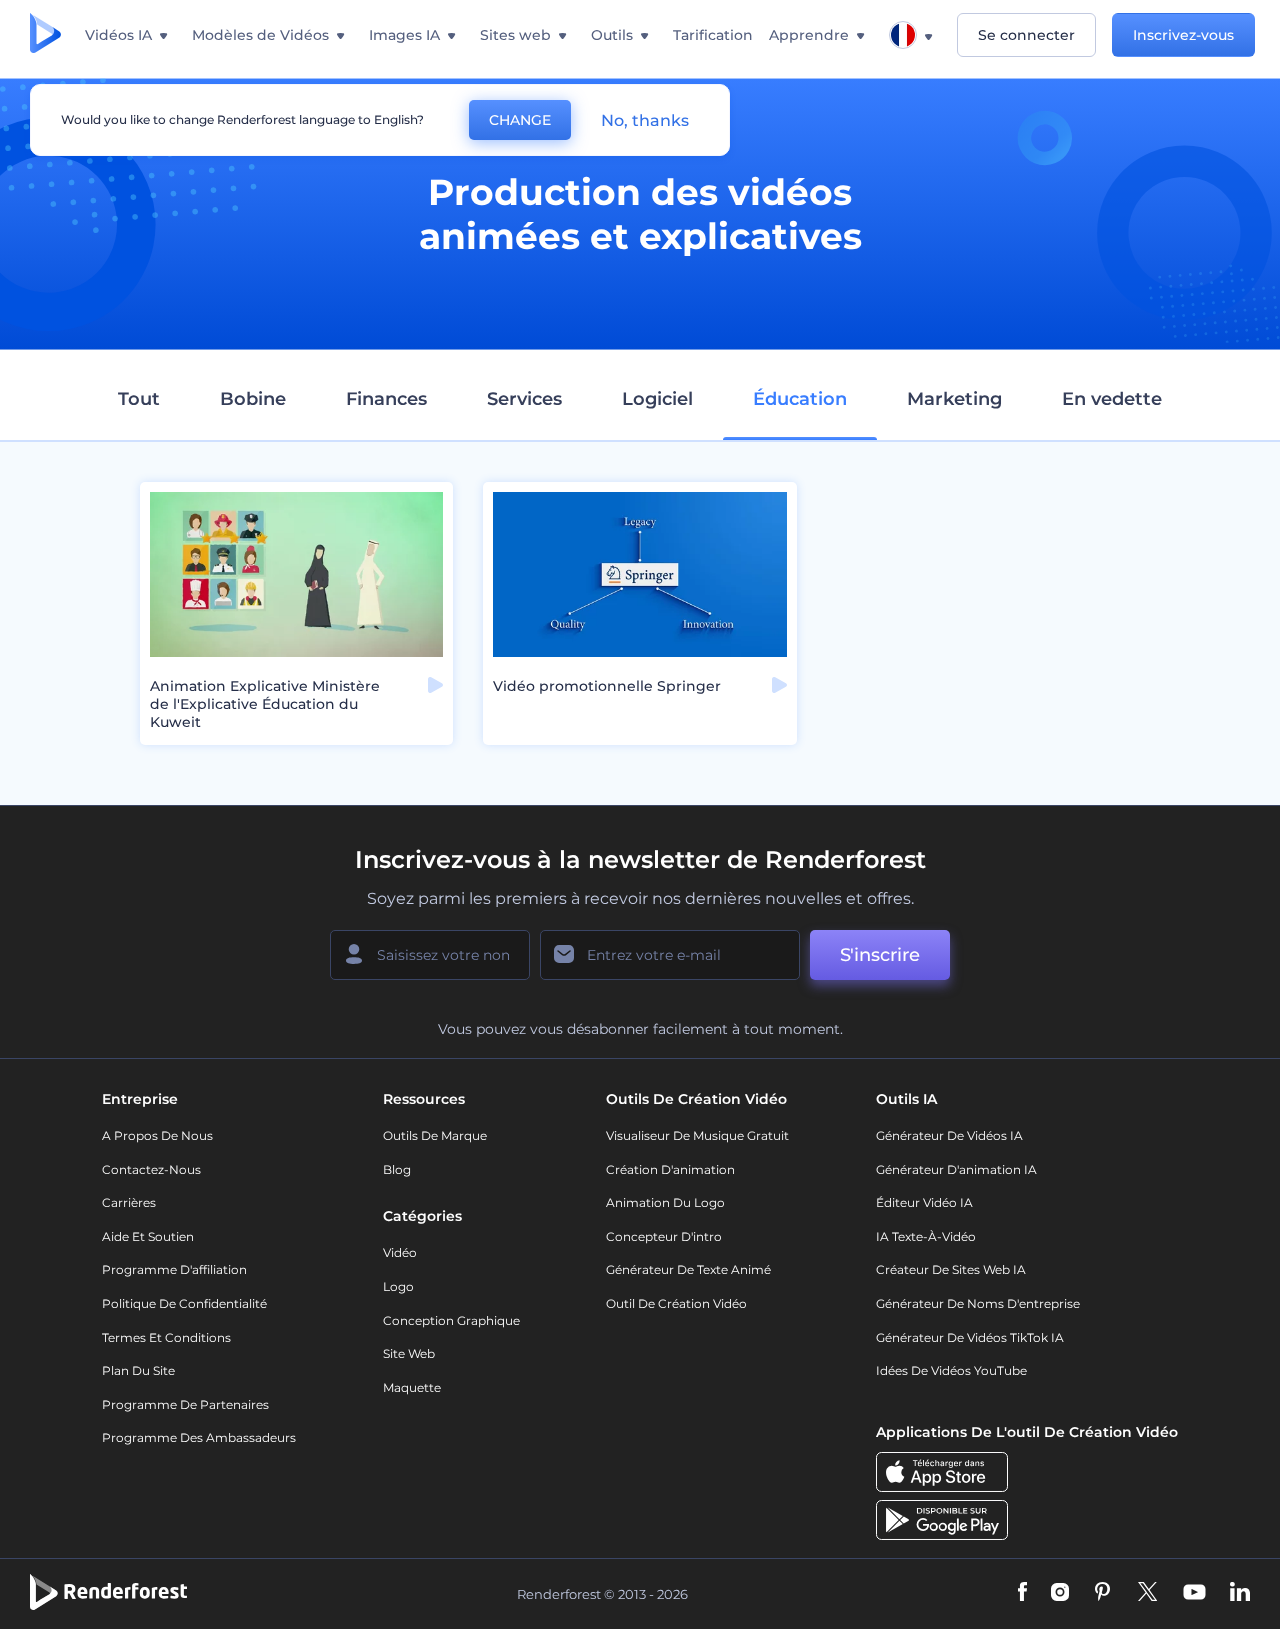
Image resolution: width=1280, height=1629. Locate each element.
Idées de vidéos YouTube (951, 1370)
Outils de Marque (435, 1135)
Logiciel (657, 399)
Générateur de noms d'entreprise (978, 1303)
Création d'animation (670, 1169)
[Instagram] (1060, 1593)
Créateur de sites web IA (951, 1269)
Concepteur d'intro (664, 1236)
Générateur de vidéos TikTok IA (970, 1337)
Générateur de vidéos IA (949, 1135)
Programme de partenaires (185, 1404)
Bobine (253, 399)
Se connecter (1026, 35)
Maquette (412, 1387)
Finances (386, 399)
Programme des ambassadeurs (199, 1437)
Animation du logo (665, 1202)
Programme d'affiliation (174, 1269)
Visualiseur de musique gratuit (697, 1135)
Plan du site (138, 1370)
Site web (409, 1353)
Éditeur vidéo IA (924, 1202)
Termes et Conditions (166, 1337)
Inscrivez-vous (1183, 35)
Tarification (713, 35)
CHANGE (520, 120)
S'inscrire (880, 955)
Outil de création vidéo (676, 1303)
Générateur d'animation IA (956, 1169)
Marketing (954, 399)
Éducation (800, 399)
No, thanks (645, 120)
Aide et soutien (148, 1236)
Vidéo (400, 1252)
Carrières (129, 1202)
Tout (139, 399)
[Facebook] (1022, 1593)
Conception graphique (451, 1320)
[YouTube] (1194, 1593)
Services (524, 399)
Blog (397, 1169)
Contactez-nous (151, 1169)
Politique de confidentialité (184, 1303)
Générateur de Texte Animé (688, 1269)
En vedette (1112, 399)
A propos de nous (157, 1135)
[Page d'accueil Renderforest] (45, 35)
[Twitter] (1147, 1593)
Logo (398, 1286)
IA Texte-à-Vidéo (926, 1236)
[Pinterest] (1102, 1593)
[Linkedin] (1240, 1593)
